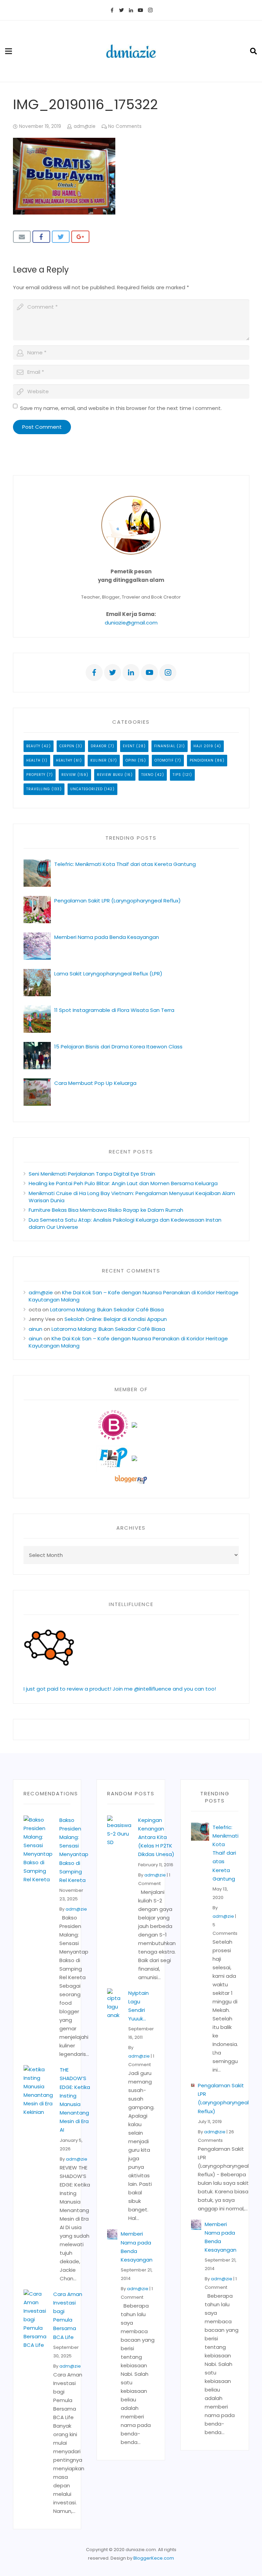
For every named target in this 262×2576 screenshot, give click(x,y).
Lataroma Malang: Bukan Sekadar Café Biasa (107, 1309)
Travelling (38, 789)
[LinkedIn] (131, 10)
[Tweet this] (61, 237)
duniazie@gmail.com (131, 623)
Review (69, 775)
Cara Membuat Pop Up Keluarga (95, 1083)
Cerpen (67, 746)
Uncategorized (86, 789)
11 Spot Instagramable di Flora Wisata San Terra (114, 1010)
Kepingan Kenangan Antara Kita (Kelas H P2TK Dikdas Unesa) (156, 1837)
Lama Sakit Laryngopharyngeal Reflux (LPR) (108, 974)
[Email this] (22, 237)
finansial (165, 746)
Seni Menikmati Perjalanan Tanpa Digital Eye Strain (92, 1174)
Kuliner (99, 760)
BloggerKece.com (154, 2558)
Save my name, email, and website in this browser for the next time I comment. (121, 408)
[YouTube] (141, 10)
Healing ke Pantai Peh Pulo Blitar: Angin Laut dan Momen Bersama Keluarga (123, 1183)
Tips (177, 775)
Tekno (147, 775)
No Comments (125, 126)
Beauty (33, 746)
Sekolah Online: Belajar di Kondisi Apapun (116, 1319)
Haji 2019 (203, 746)
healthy (64, 760)
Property (36, 775)
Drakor (99, 746)
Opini (131, 760)
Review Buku (110, 775)
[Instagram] (150, 10)
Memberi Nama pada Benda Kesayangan (107, 937)
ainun (35, 1329)
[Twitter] (121, 10)
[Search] (253, 51)
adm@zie (85, 126)
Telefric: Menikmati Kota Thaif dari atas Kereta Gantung (125, 864)
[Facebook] (112, 10)
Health (33, 760)
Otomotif (164, 760)
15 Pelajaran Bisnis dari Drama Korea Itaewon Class (120, 1047)
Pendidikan (202, 760)
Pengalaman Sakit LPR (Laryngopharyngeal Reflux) (118, 901)
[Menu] (9, 51)
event (129, 746)
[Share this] (41, 237)
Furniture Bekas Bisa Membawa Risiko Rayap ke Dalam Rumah (106, 1210)
